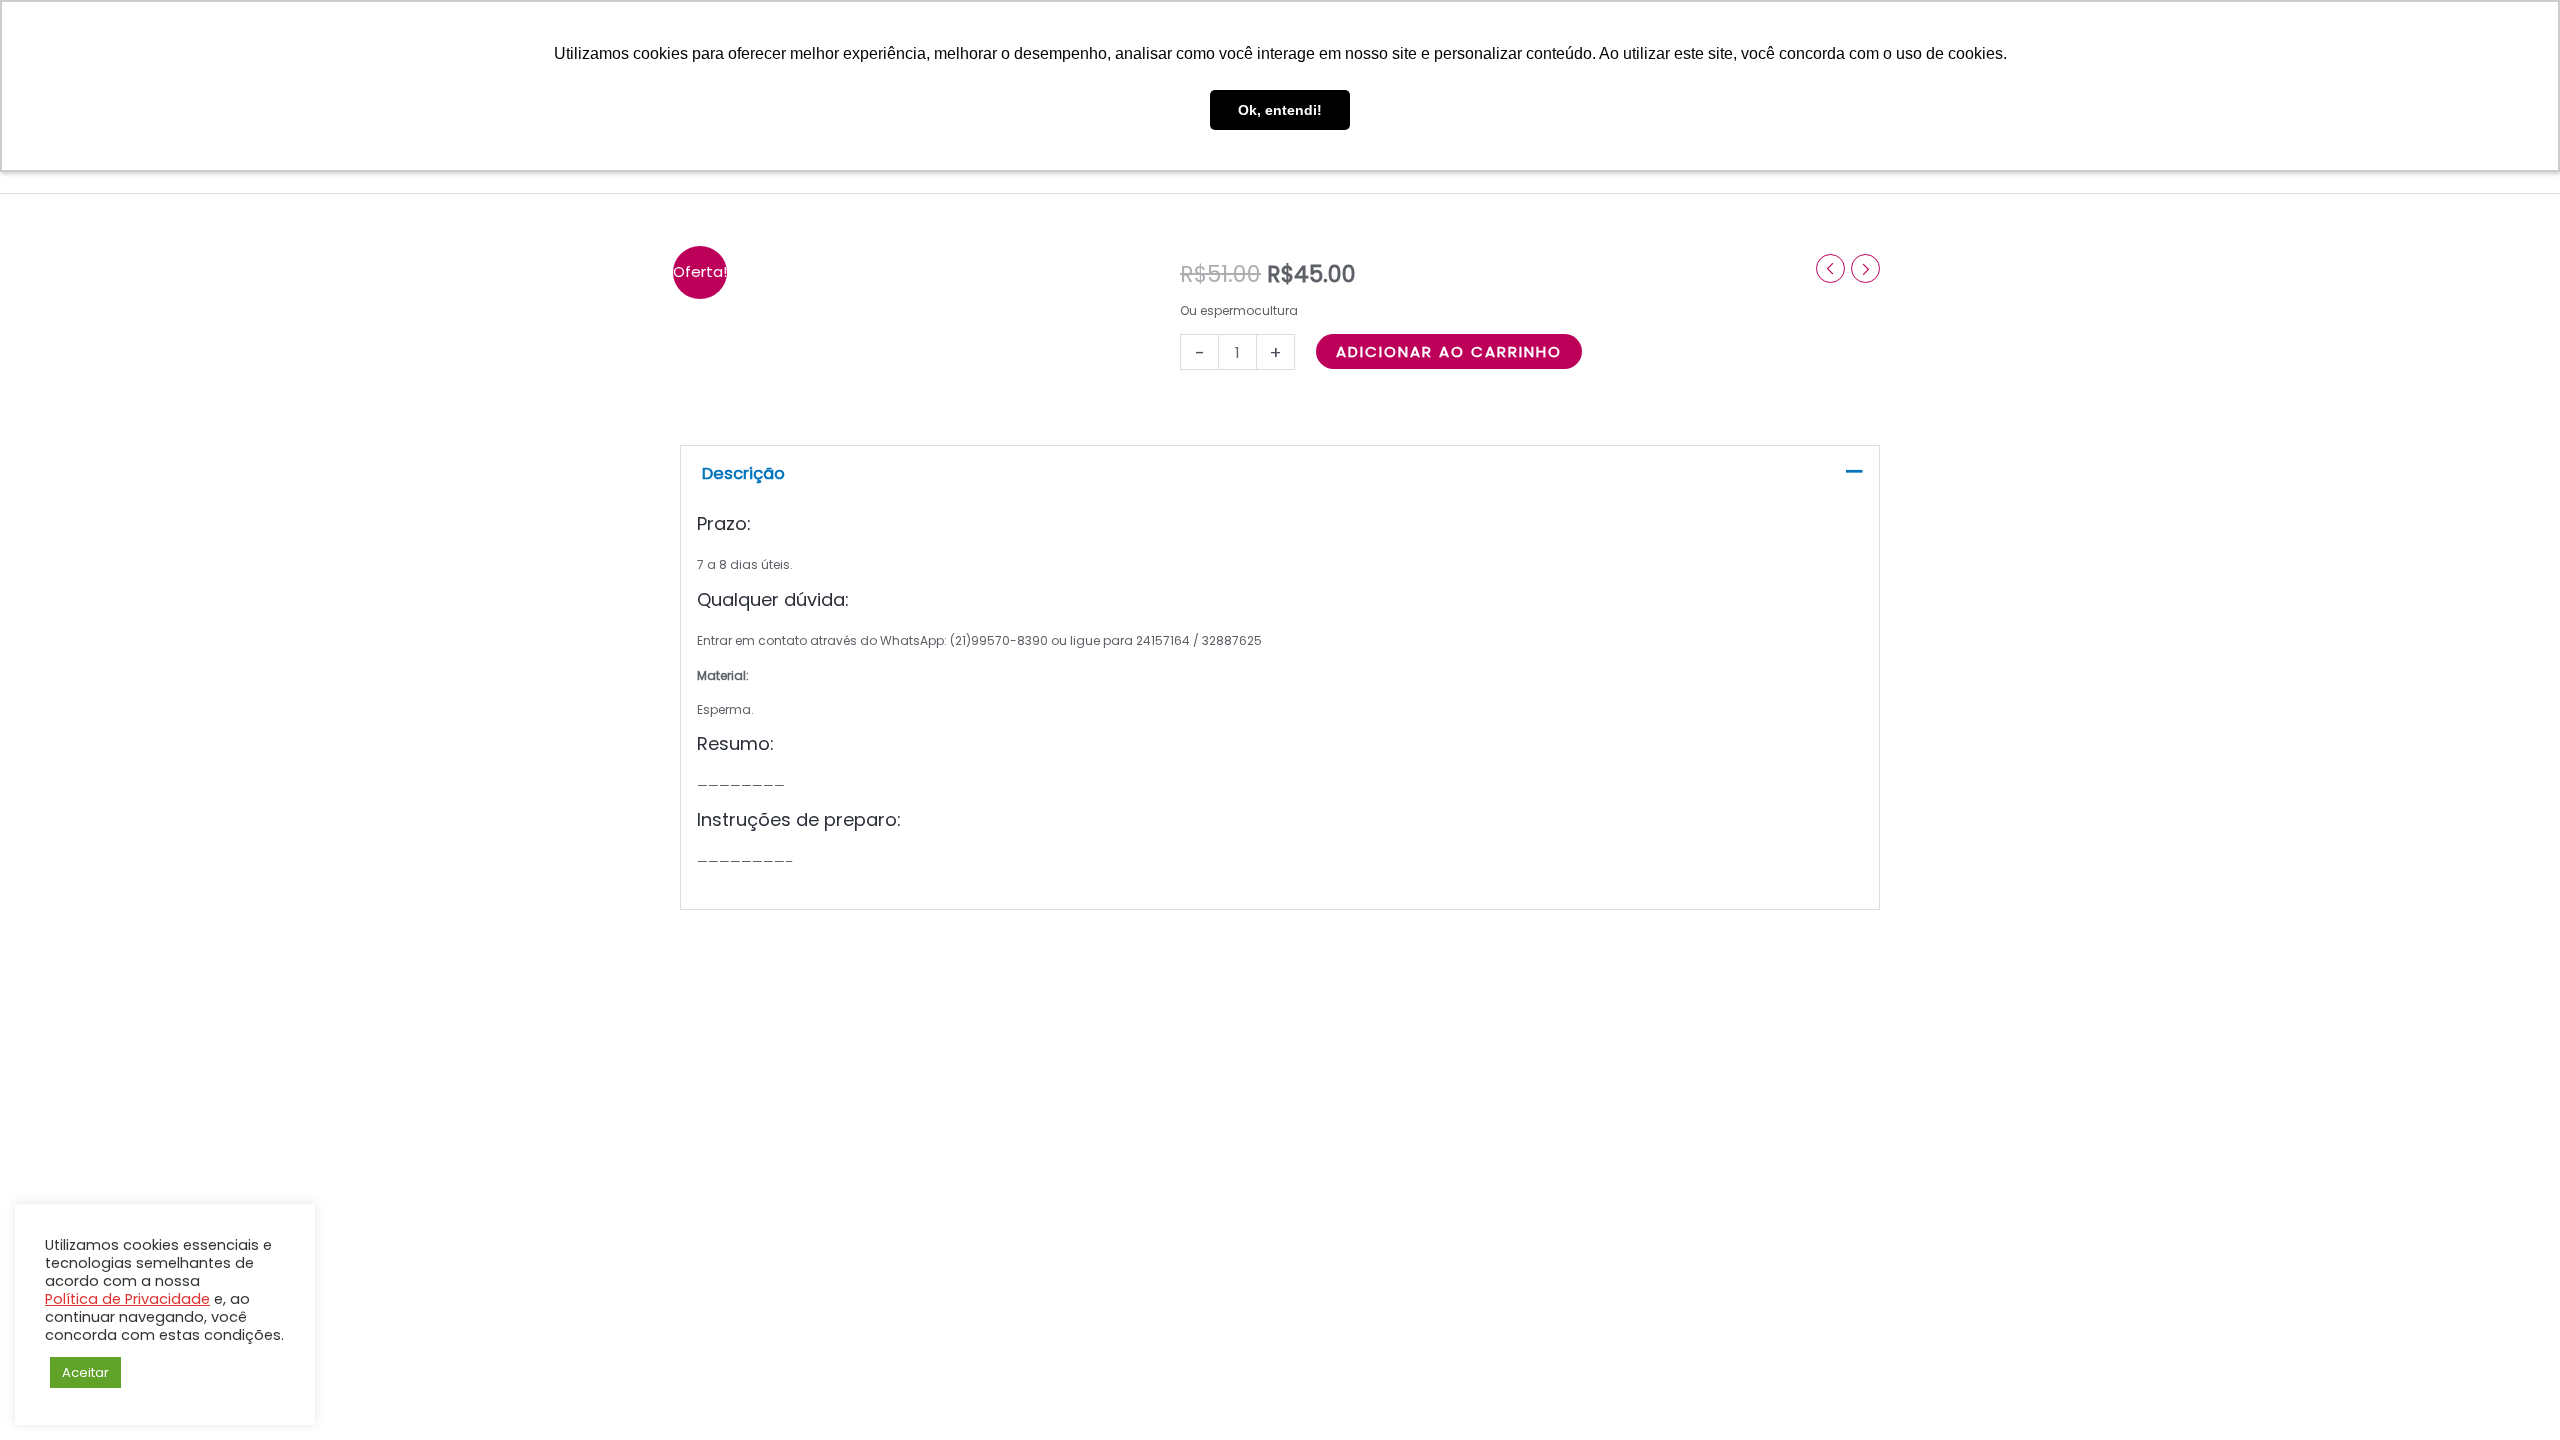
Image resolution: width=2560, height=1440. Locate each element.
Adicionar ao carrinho (1449, 351)
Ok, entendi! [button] (1280, 110)
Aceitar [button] (85, 1372)
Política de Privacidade (127, 1299)
